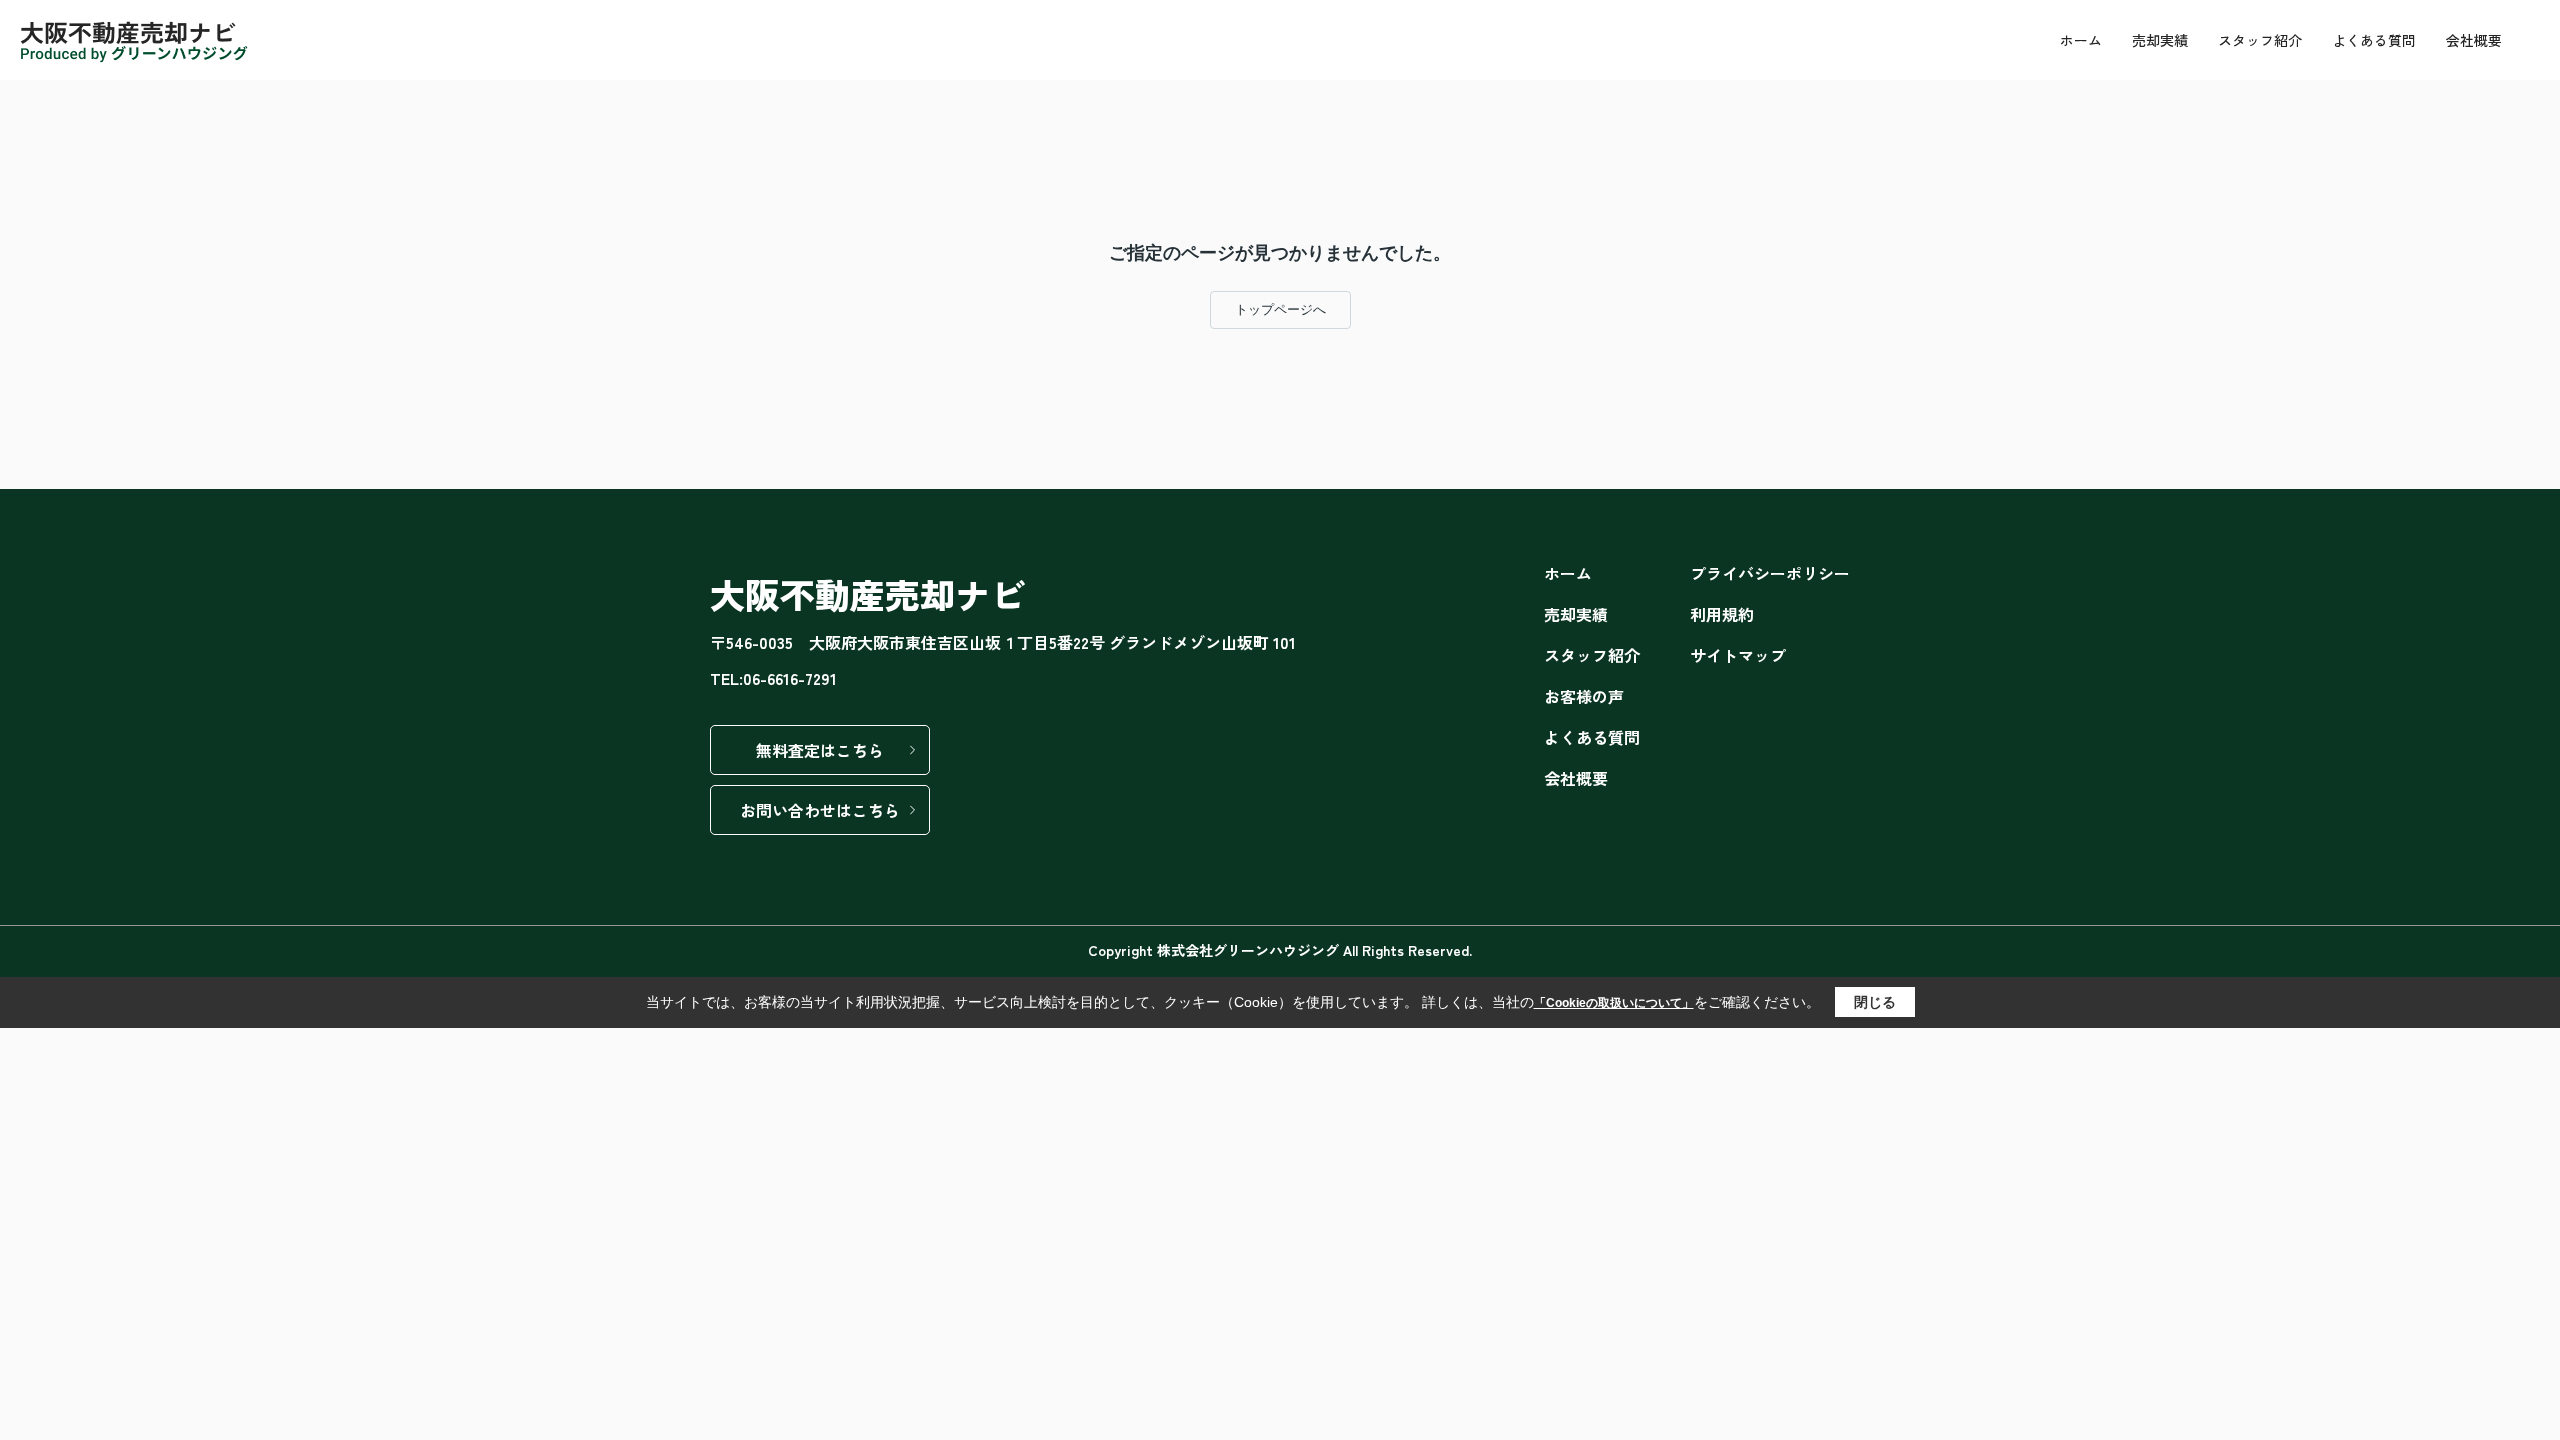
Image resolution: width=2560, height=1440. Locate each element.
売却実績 (2160, 40)
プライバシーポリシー (1770, 573)
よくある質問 (2374, 40)
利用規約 (1722, 614)
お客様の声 (1584, 696)
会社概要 (2474, 40)
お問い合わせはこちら (820, 810)
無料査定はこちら (820, 750)
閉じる (1875, 1002)
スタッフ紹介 (2260, 40)
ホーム (2081, 40)
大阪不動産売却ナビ (867, 593)
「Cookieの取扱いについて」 (1614, 1003)
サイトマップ (1738, 655)
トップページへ (1280, 309)
